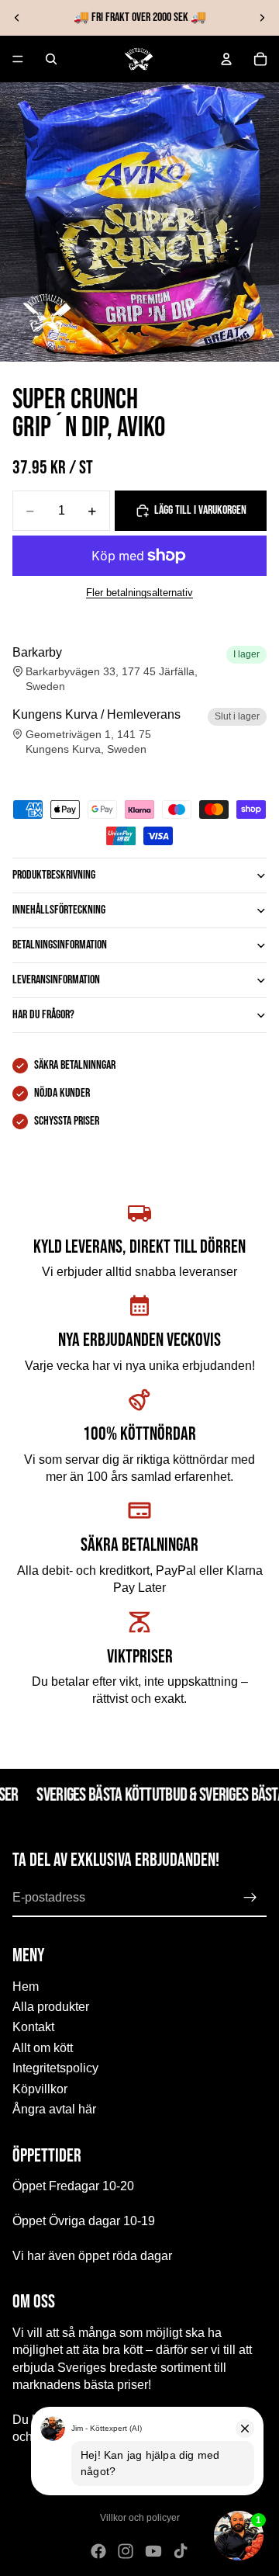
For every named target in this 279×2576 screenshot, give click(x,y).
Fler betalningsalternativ (139, 593)
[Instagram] (126, 2551)
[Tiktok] (181, 2551)
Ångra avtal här (54, 2109)
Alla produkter (51, 2007)
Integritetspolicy (55, 2068)
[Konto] (226, 59)
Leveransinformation (56, 980)
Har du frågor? (43, 1015)
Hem (26, 1987)
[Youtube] (153, 2551)
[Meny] (18, 59)
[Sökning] (51, 59)
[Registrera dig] (250, 1898)
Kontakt (33, 2027)
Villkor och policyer (140, 2518)
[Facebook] (98, 2551)
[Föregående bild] (17, 18)
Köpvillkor (40, 2088)
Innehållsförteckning (59, 910)
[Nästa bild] (262, 18)
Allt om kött (43, 2048)
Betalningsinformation (60, 945)
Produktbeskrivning (54, 875)
